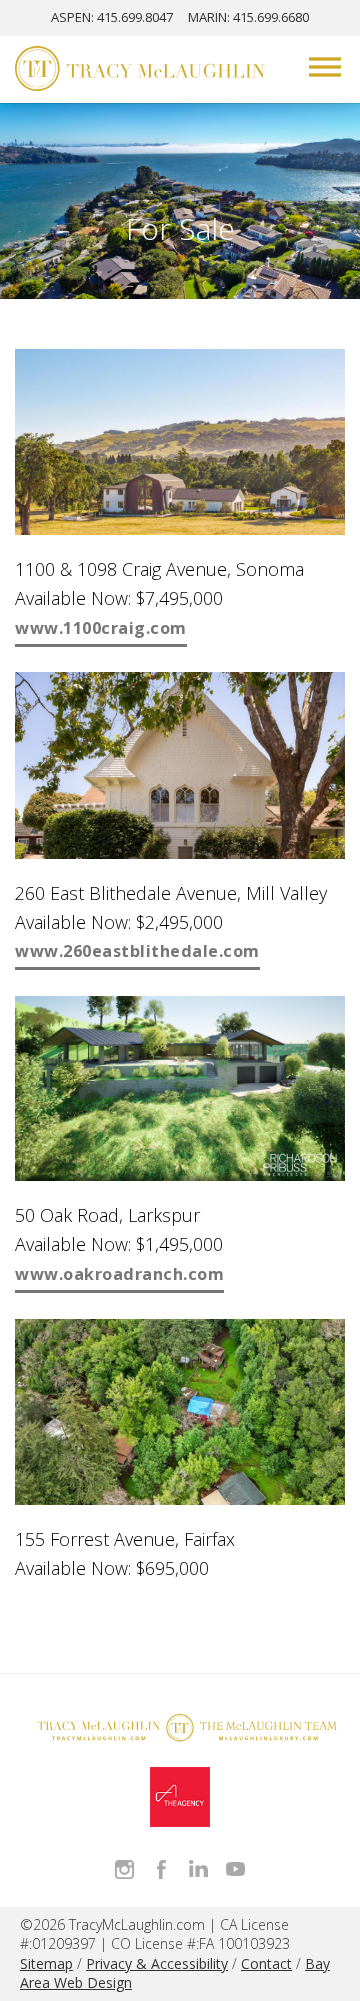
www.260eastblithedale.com (137, 951)
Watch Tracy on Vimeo (235, 1869)
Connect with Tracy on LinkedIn (198, 1869)
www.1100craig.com (101, 628)
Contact (266, 1963)
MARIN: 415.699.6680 (248, 17)
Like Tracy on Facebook (161, 1869)
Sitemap (46, 1963)
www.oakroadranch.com (119, 1274)
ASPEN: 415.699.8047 (112, 17)
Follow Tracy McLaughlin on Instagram (124, 1869)
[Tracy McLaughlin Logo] (140, 71)
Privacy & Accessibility (157, 1963)
